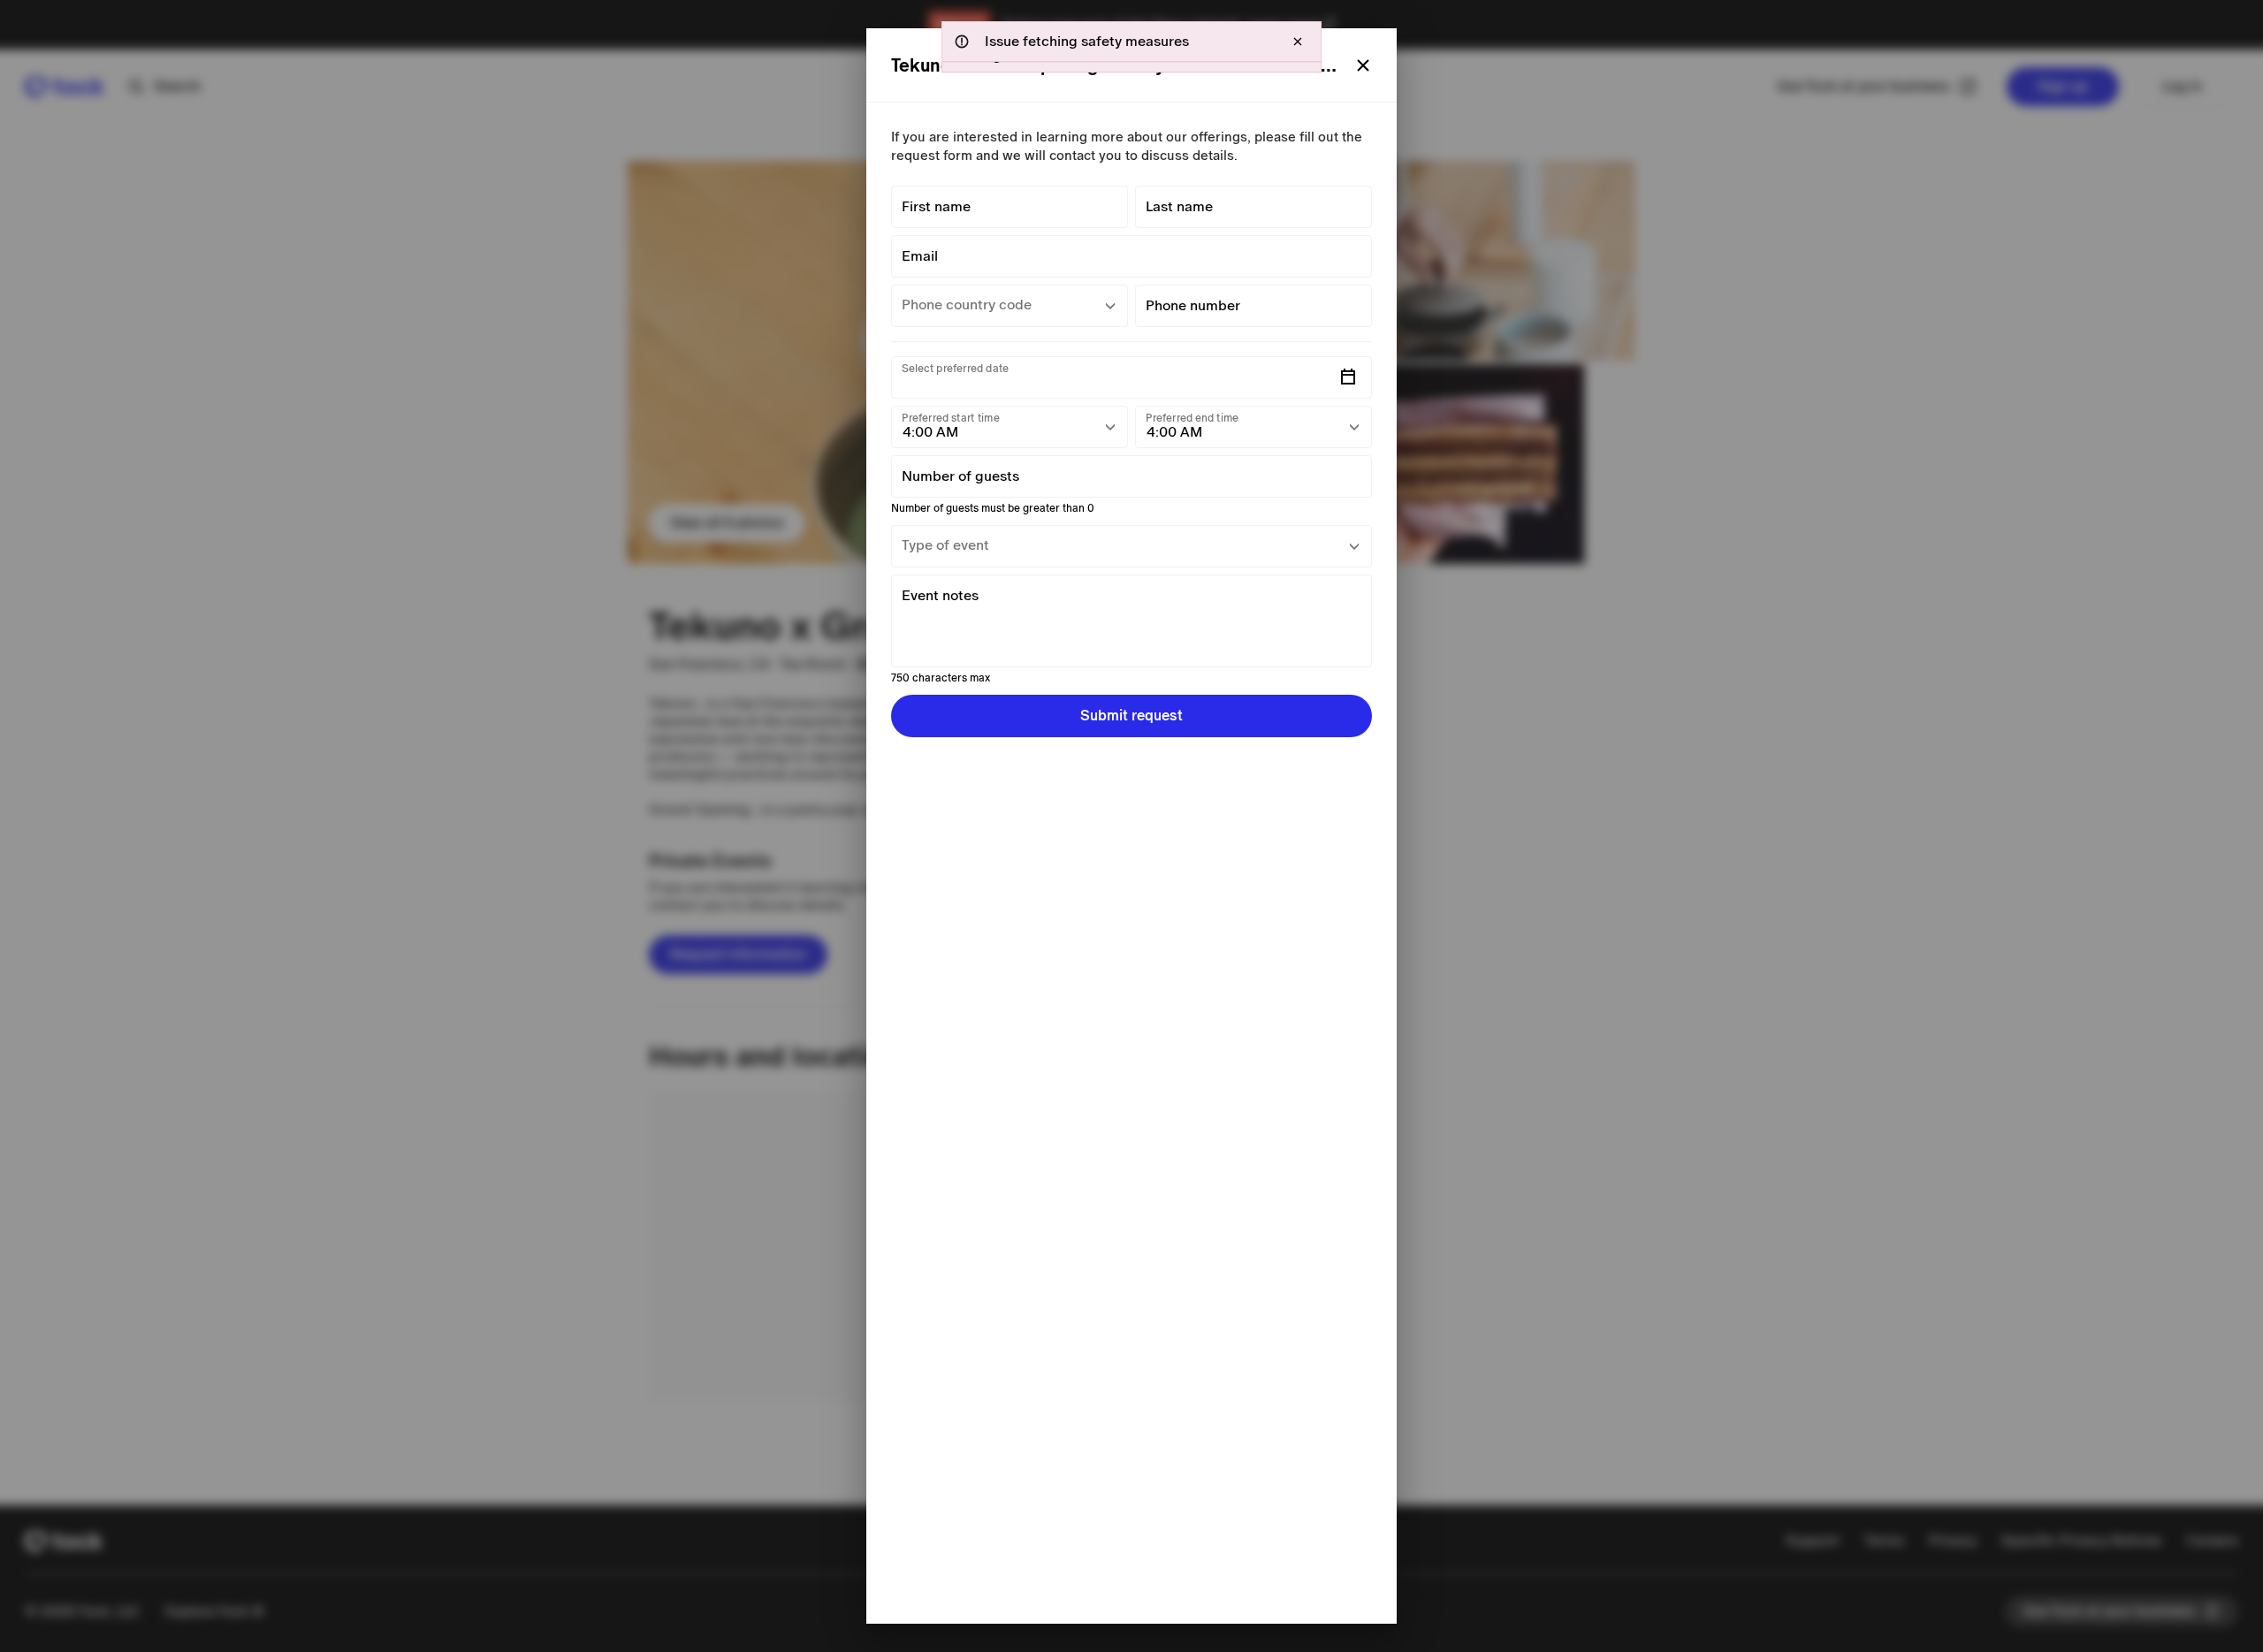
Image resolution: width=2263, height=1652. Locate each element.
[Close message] (1298, 42)
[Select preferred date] (1348, 377)
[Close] (1363, 65)
